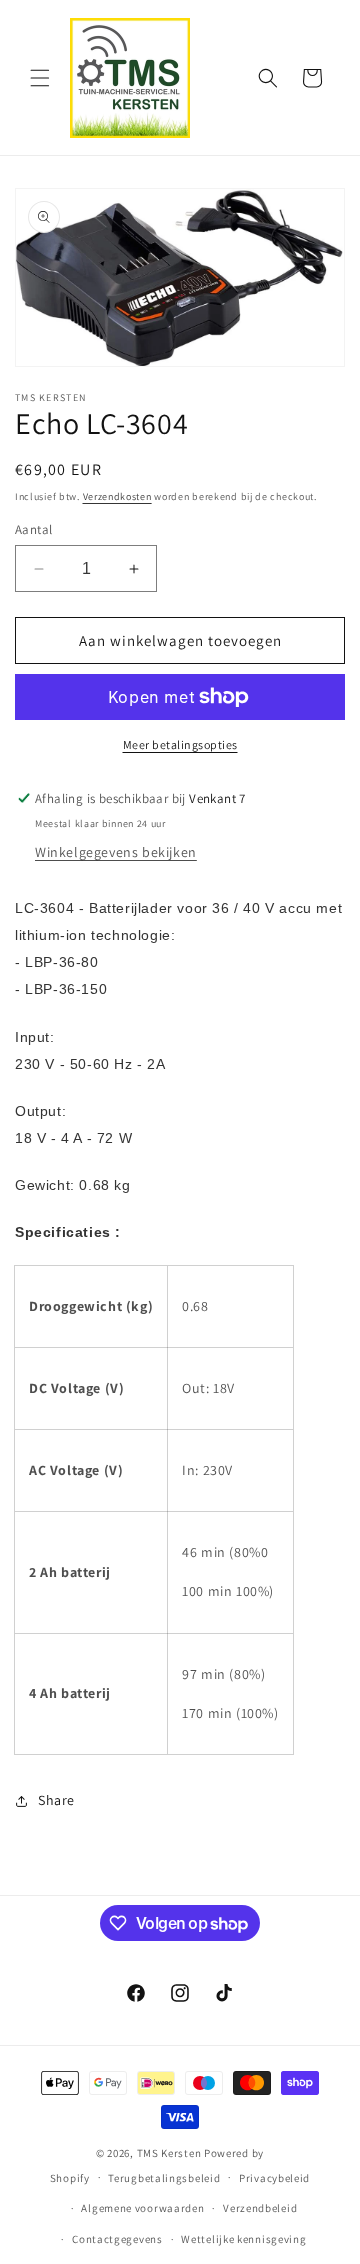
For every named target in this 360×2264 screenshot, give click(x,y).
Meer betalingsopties (180, 744)
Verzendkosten (117, 496)
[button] (40, 78)
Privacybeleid (274, 2178)
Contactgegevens (117, 2239)
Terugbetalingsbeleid (164, 2178)
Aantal (33, 529)
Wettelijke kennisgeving (243, 2239)
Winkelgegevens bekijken (116, 852)
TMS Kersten (169, 2153)
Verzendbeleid (260, 2208)
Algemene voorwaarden (142, 2208)
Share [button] (56, 1800)
